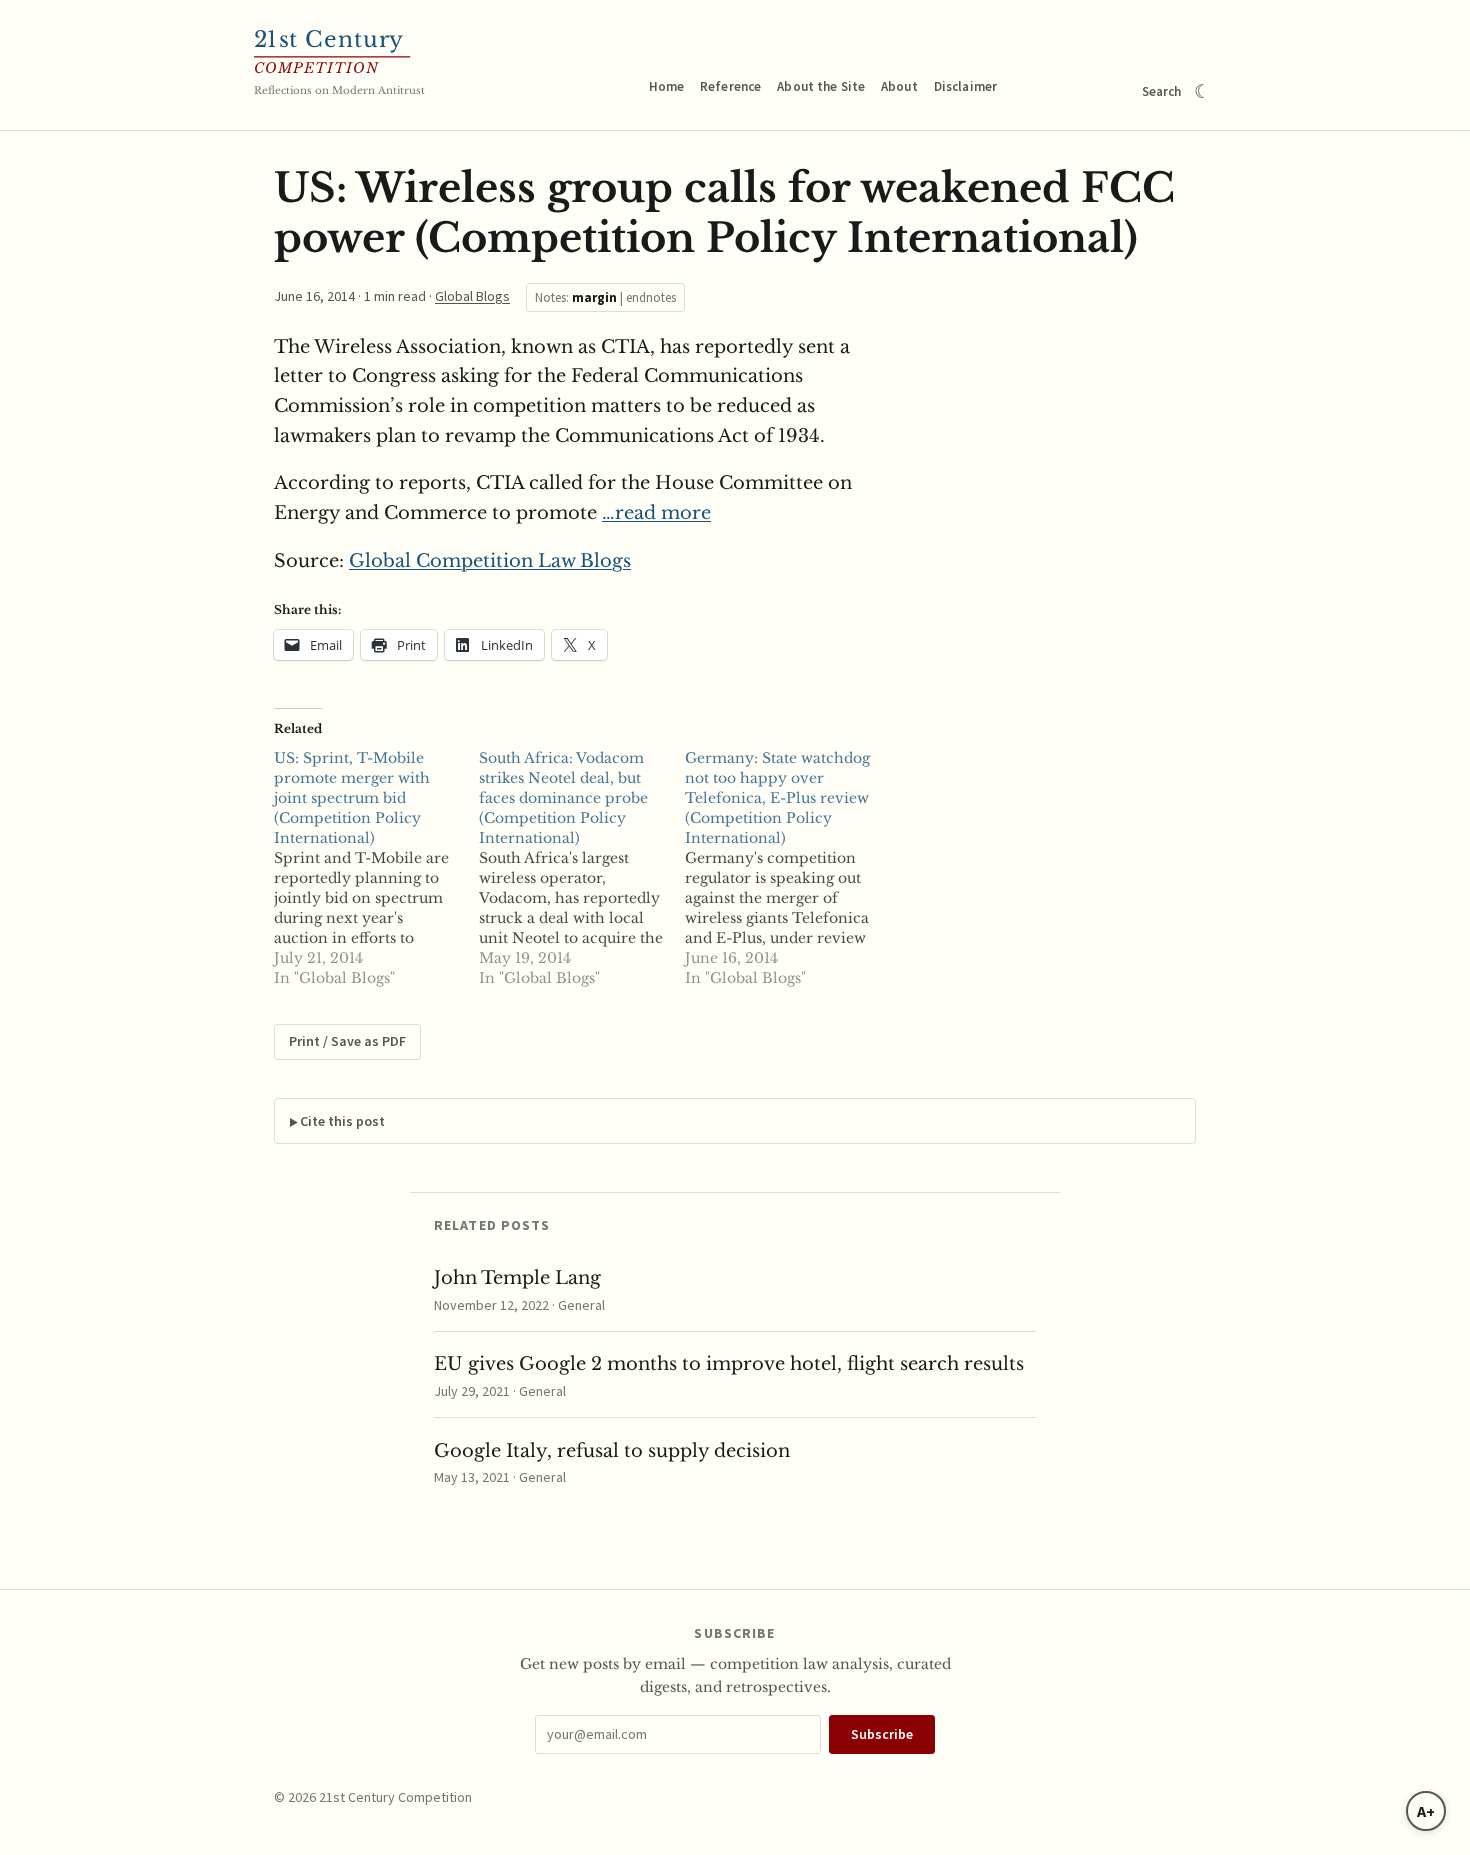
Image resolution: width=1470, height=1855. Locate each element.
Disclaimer (965, 86)
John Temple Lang (517, 1278)
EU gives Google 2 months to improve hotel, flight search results (729, 1364)
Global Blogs (472, 296)
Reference (730, 86)
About (899, 86)
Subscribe (882, 1734)
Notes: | (605, 297)
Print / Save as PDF (347, 1041)
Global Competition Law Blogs (490, 561)
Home (667, 86)
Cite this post (342, 1121)
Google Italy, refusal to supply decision (612, 1451)
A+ (1426, 1811)
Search (1162, 91)
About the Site (821, 86)
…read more (656, 513)
